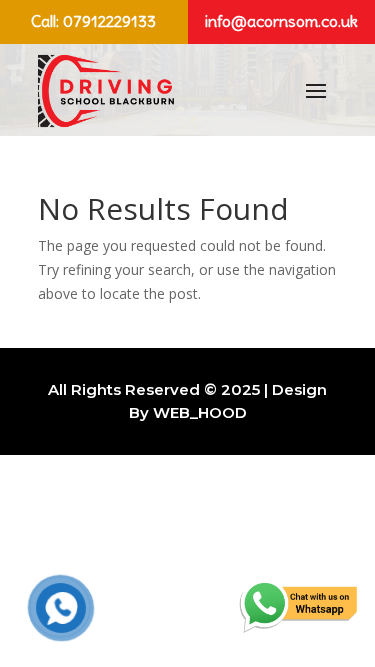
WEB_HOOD (200, 412)
